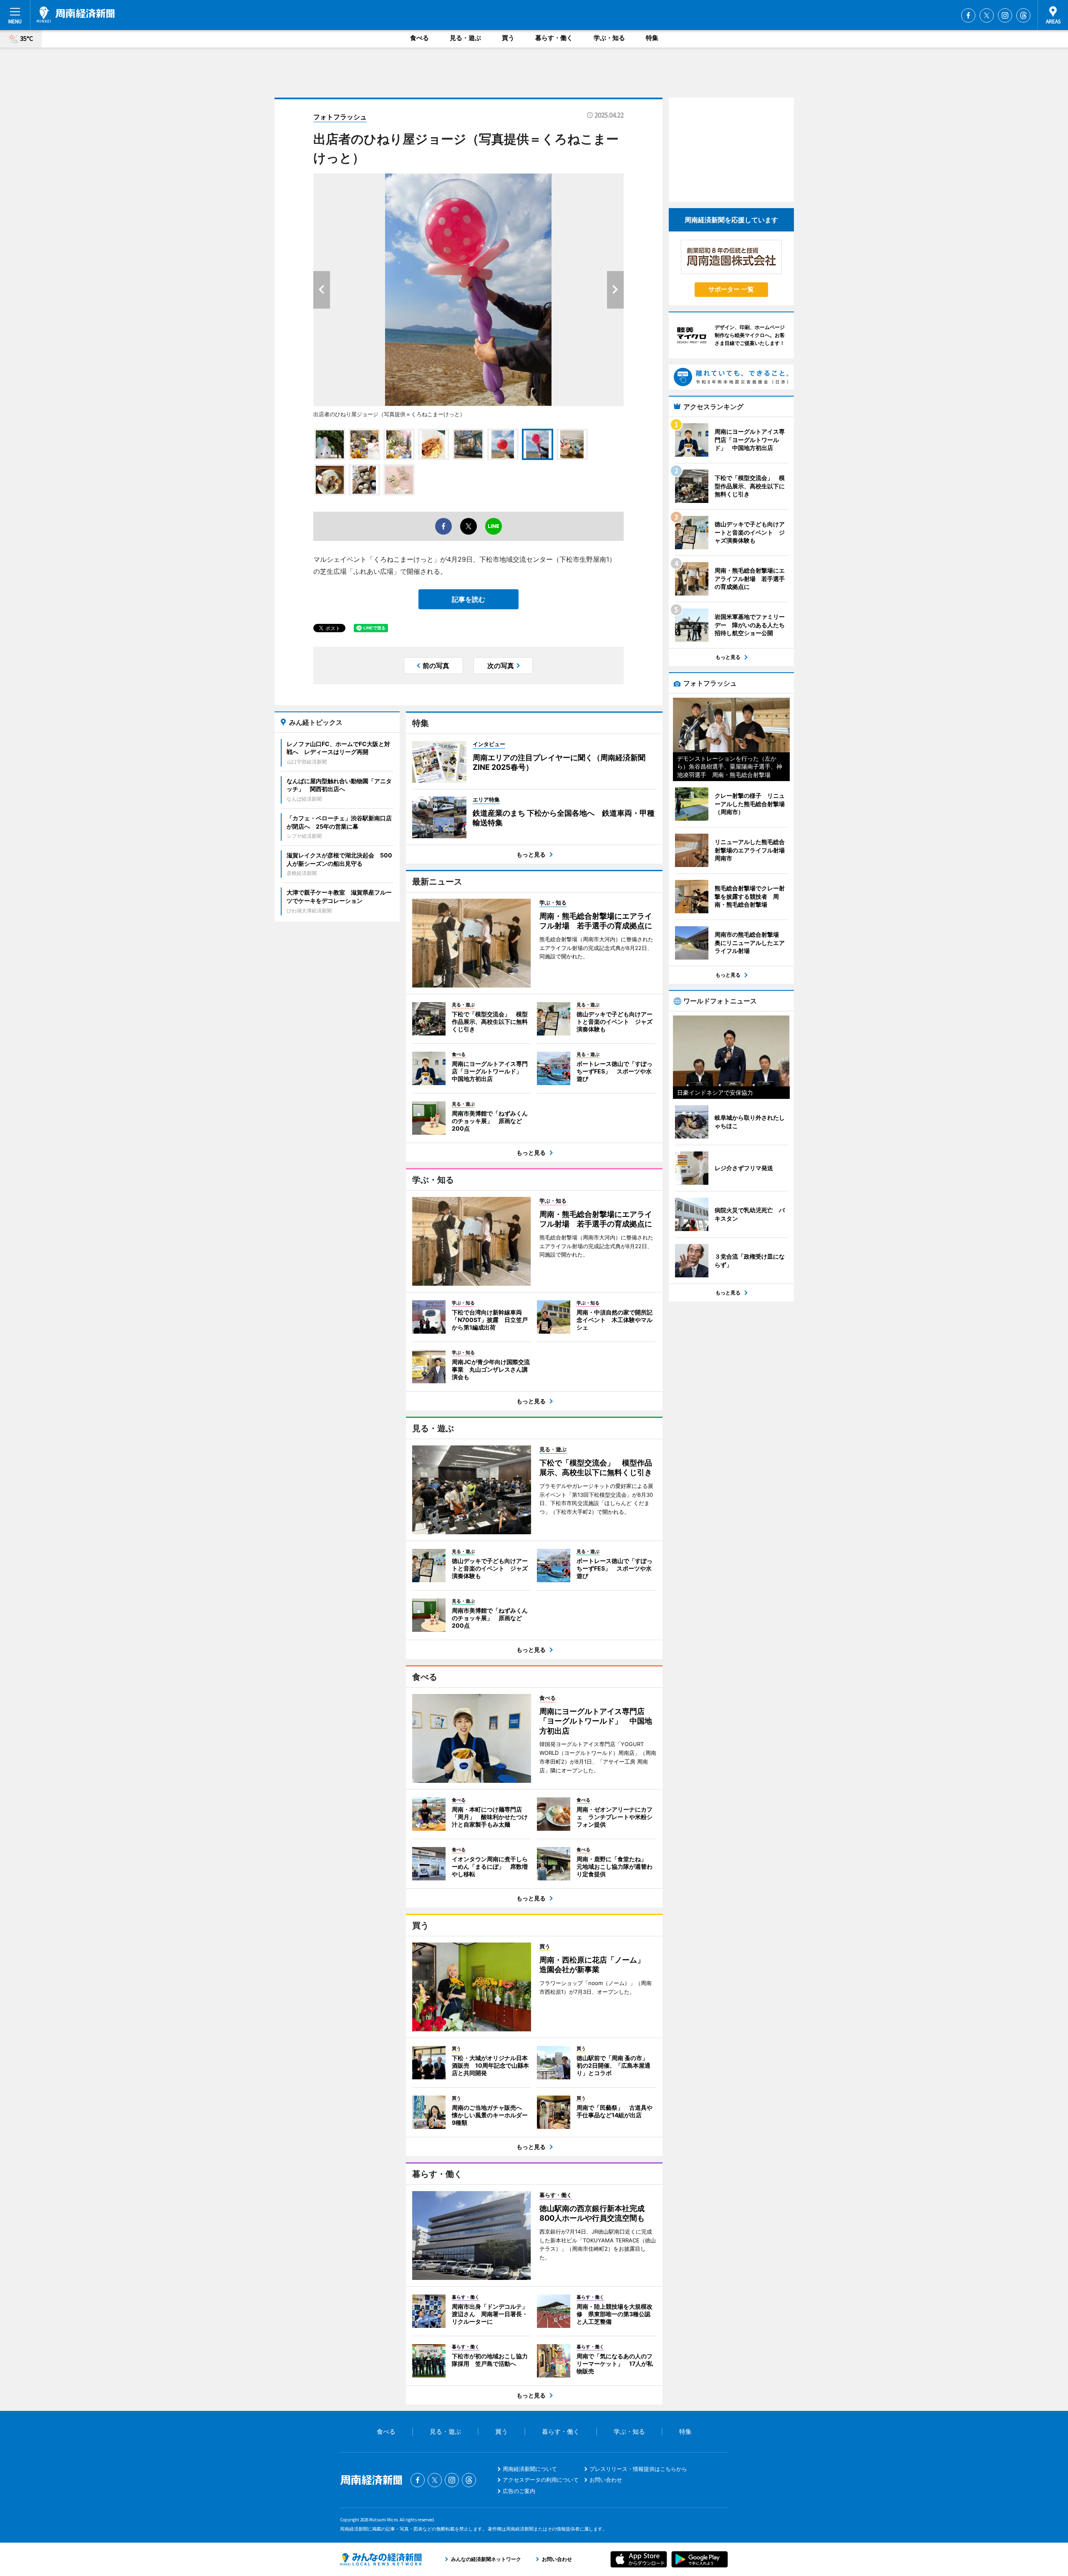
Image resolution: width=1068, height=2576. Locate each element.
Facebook (968, 15)
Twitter (987, 15)
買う (508, 38)
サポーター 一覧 (731, 289)
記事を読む (469, 599)
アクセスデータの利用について (541, 2480)
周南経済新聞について (530, 2469)
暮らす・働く (554, 38)
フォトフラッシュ (340, 117)
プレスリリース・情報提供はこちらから (638, 2469)
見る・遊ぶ (465, 38)
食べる (419, 38)
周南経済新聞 (76, 15)
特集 (652, 38)
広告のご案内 (519, 2491)
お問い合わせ (606, 2480)
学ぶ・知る (609, 38)
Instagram (1005, 15)
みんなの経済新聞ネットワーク (381, 2559)
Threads (1023, 15)
